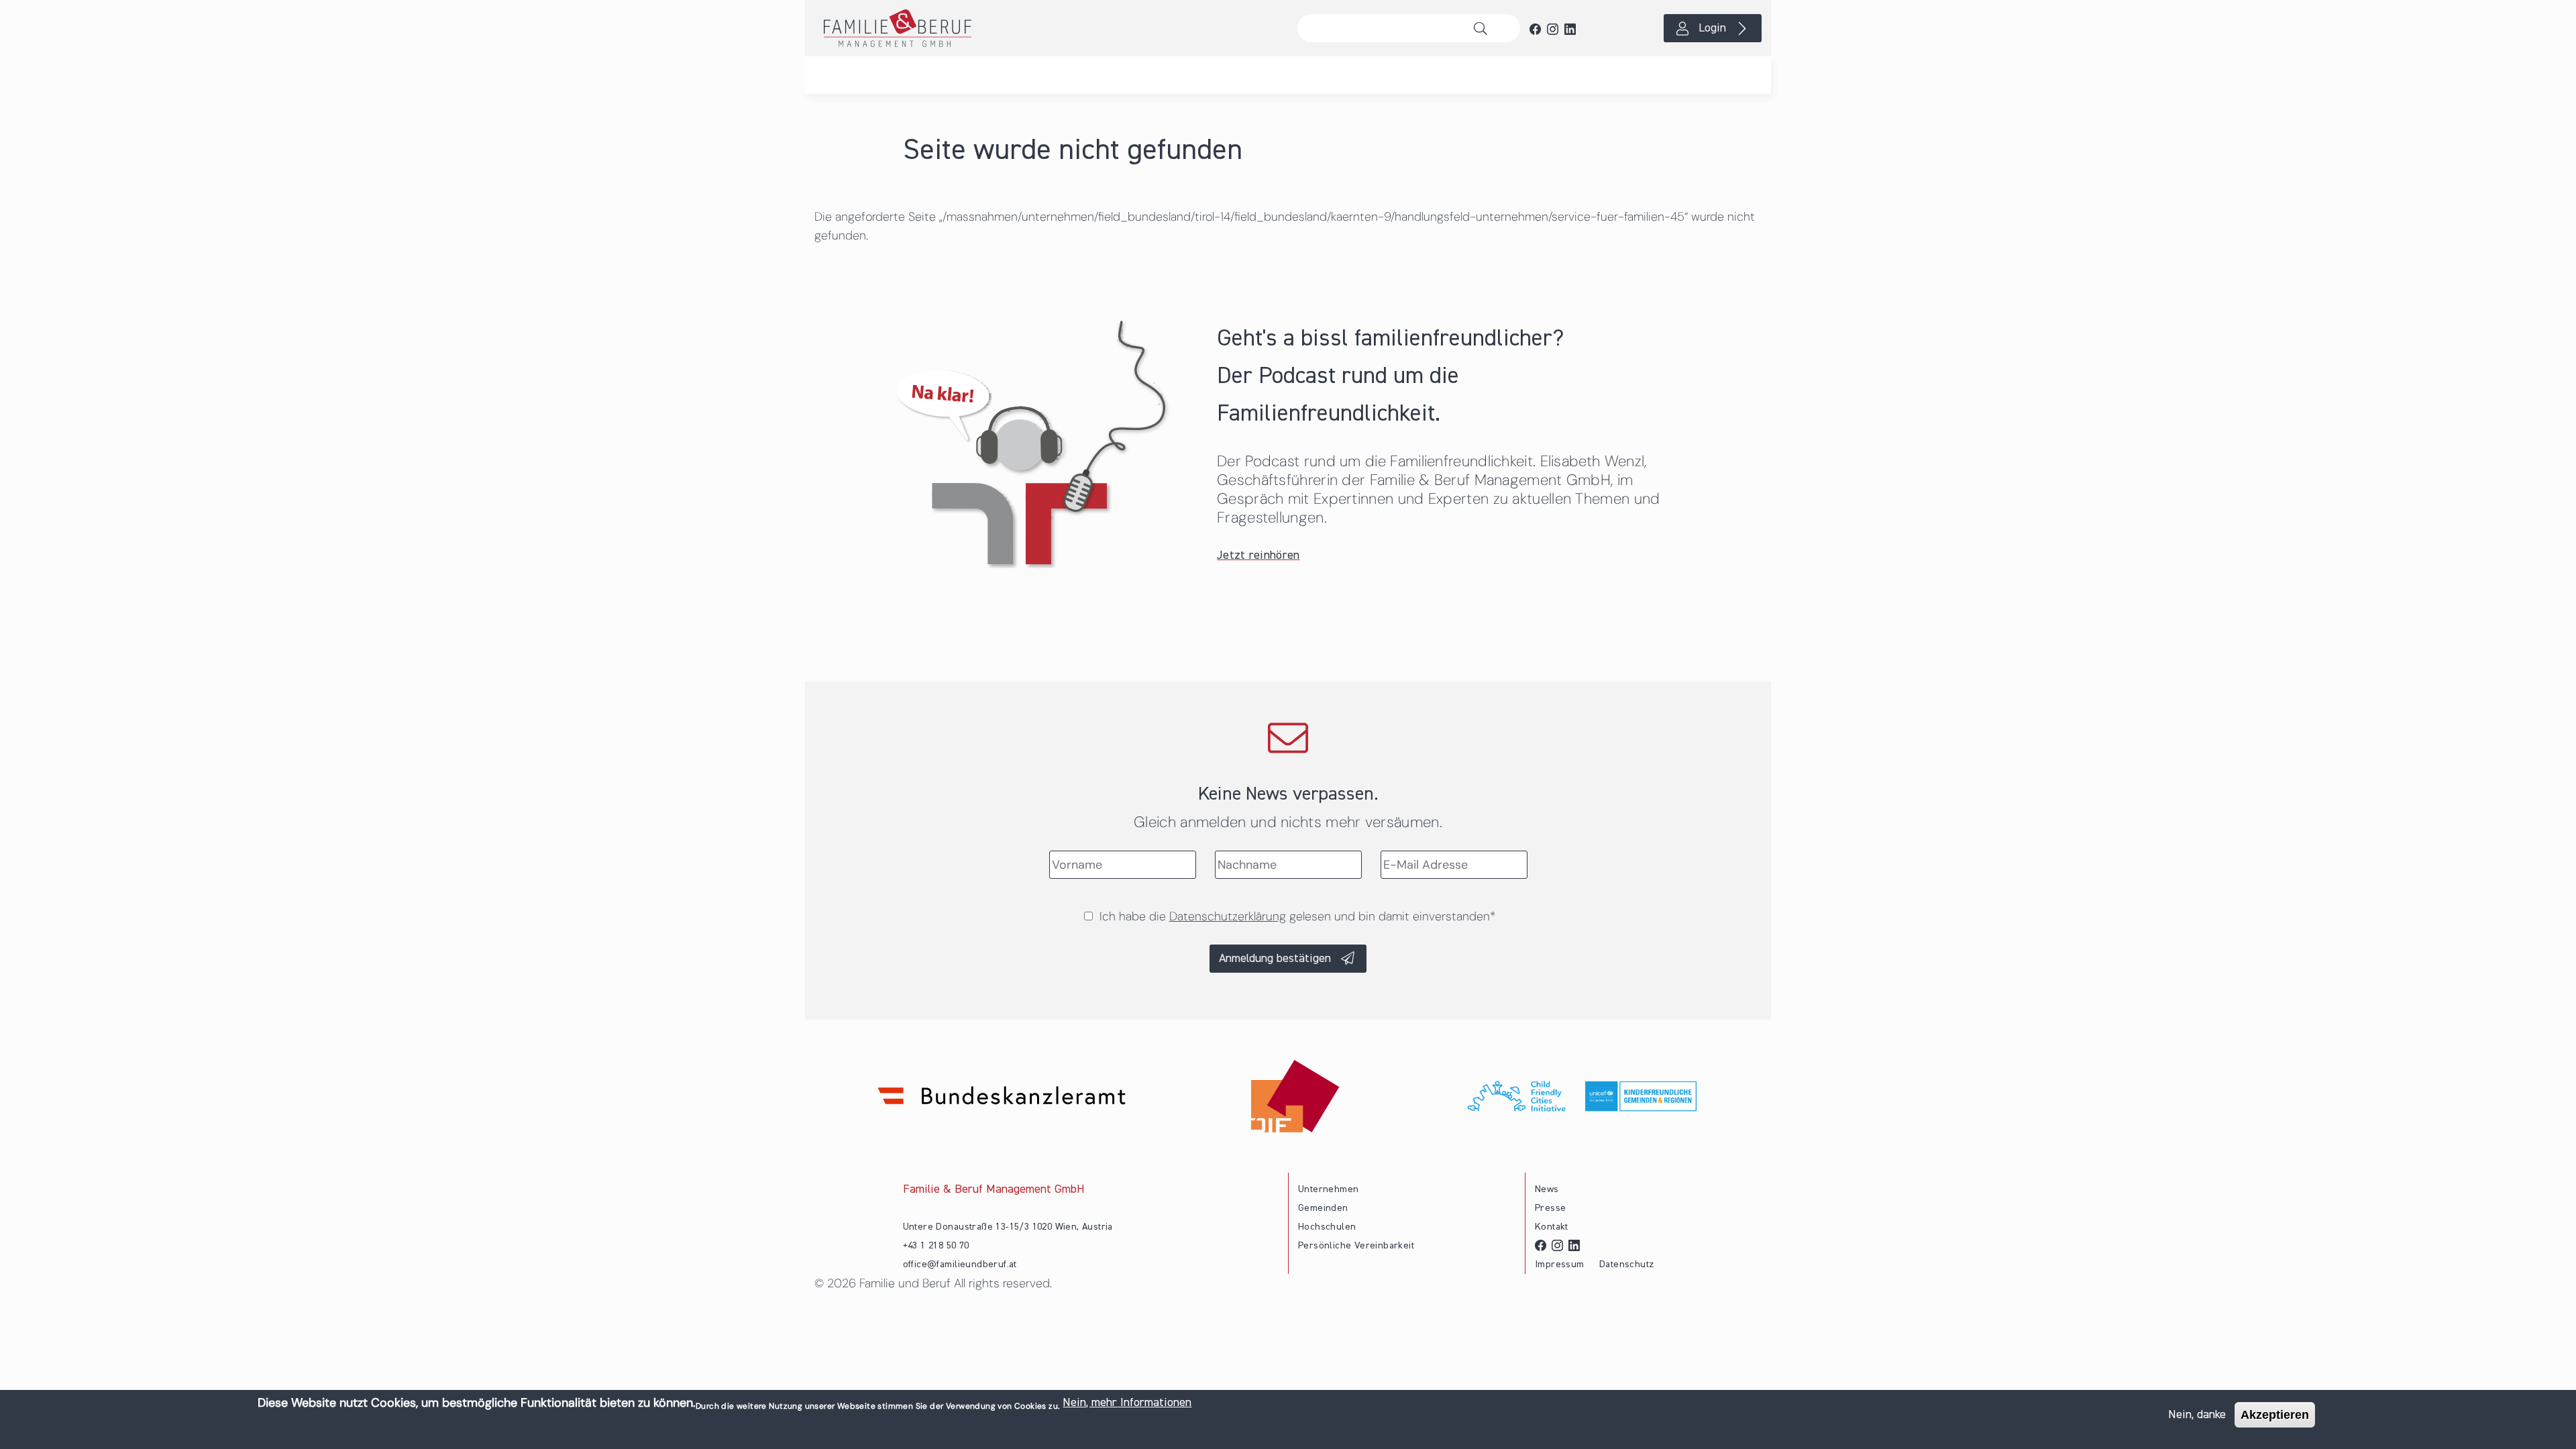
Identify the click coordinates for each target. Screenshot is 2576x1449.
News (1547, 1189)
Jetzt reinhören (1258, 555)
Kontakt (1552, 1227)
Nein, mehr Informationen (1127, 1403)
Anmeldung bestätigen (1275, 959)
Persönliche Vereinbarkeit (1356, 1246)
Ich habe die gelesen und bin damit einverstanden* (1297, 916)
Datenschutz (1626, 1265)
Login (1712, 28)
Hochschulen (1327, 1227)
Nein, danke (2197, 1415)
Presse (1550, 1208)
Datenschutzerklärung (1228, 916)
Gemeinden (1323, 1208)
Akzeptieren (2275, 1415)
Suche (1484, 28)
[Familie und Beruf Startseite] (1046, 28)
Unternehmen (1328, 1189)
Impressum (1560, 1265)
